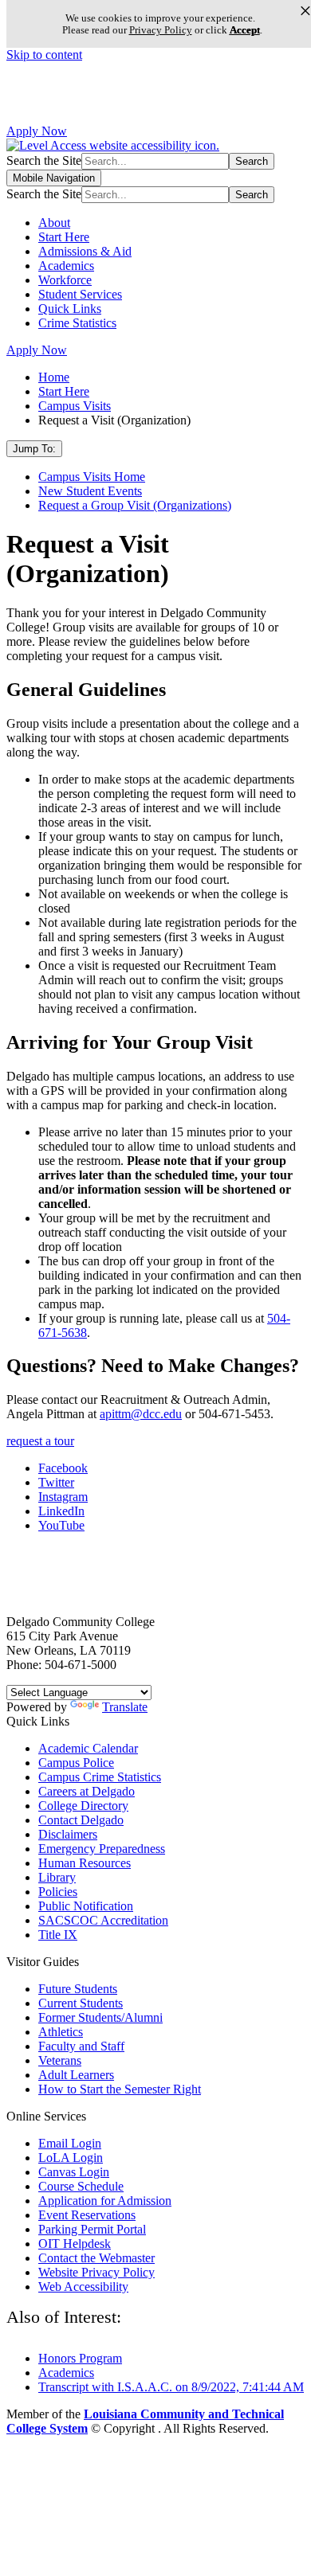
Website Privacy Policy (96, 2272)
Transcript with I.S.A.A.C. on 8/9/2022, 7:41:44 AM (171, 2387)
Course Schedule (81, 2186)
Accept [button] (245, 30)
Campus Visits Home (92, 477)
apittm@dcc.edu (141, 1414)
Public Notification (86, 1906)
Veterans (60, 2060)
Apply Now (37, 131)
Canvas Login (74, 2172)
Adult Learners (76, 2075)
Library (57, 1877)
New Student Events (90, 491)
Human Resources (85, 1863)
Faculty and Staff (81, 2046)
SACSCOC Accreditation (103, 1920)
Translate (125, 1707)
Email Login (70, 2143)
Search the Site (44, 160)
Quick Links (70, 309)
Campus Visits (75, 406)
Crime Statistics (77, 323)
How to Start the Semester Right (120, 2089)
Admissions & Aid (85, 251)
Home (54, 377)
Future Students (78, 1989)
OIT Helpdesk (75, 2244)
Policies (58, 1892)
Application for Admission (105, 2201)
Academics (66, 266)
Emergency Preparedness (102, 1849)
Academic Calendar (88, 1748)
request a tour (40, 1441)
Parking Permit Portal (92, 2229)
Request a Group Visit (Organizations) (135, 505)
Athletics (61, 2032)
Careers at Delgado (87, 1791)
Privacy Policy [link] (161, 30)
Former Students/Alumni (100, 2017)
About (54, 223)
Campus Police (76, 1763)
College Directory (83, 1806)
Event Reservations (87, 2215)
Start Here (64, 237)
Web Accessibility (83, 2287)
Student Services (80, 294)
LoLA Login (71, 2158)
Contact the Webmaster (96, 2258)
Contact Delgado (81, 1820)
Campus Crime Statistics (100, 1777)
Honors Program (80, 2358)
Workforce (65, 280)
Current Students (81, 2003)
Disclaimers (68, 1834)
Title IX (58, 1935)
